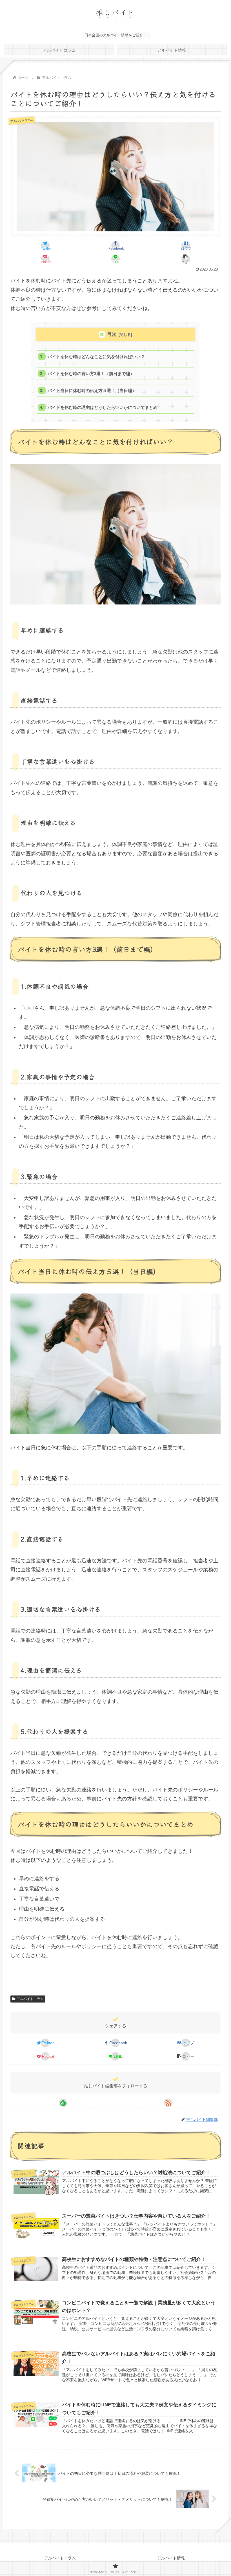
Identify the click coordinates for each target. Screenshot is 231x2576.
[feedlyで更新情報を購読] (63, 2103)
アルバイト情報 (171, 2558)
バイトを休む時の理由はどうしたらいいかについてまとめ (103, 407)
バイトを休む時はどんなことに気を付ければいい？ (96, 357)
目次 (112, 334)
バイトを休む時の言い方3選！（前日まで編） (91, 374)
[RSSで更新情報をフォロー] (168, 2103)
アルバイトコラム (30, 1999)
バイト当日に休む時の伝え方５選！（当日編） (92, 390)
